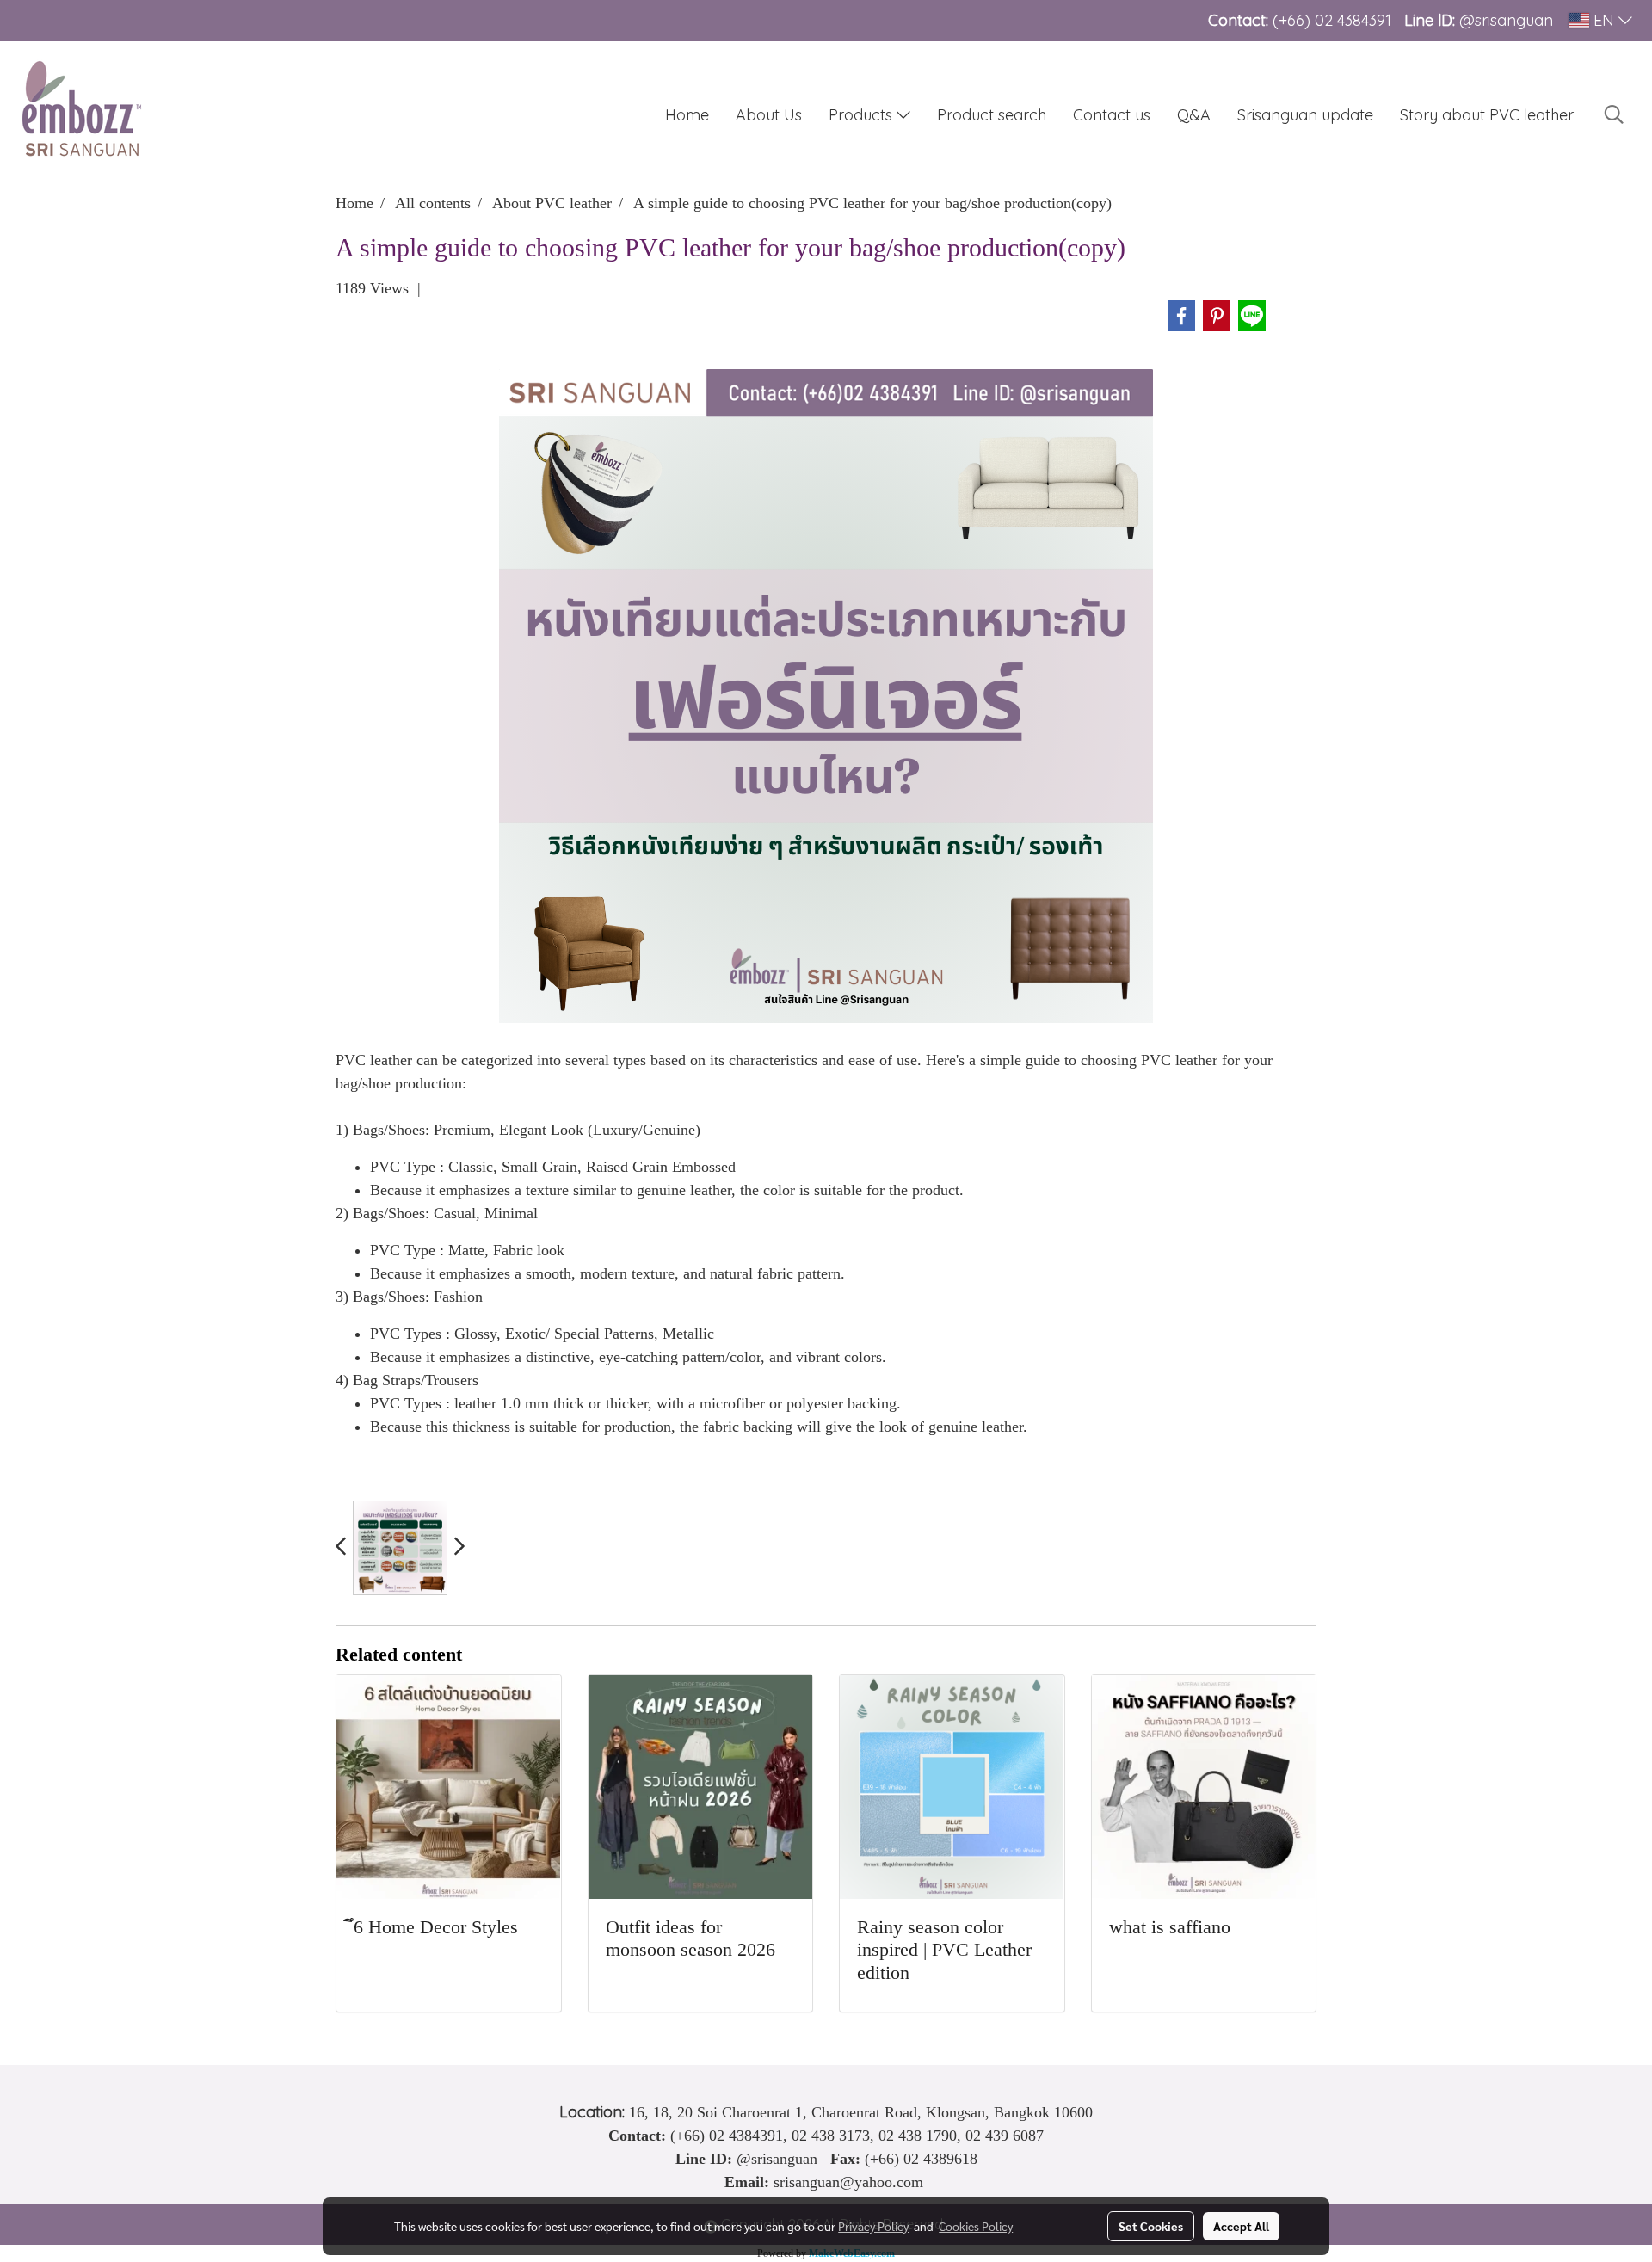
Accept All (1241, 2226)
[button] (1614, 114)
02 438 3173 (831, 2136)
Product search (992, 115)
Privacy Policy (873, 2226)
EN (1604, 20)
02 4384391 (1353, 20)
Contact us (1112, 115)
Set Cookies (1151, 2226)
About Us (769, 115)
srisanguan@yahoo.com (848, 2182)
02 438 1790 (918, 2136)
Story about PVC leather (1487, 115)
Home (687, 115)
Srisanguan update (1305, 115)
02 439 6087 (1005, 2136)
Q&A (1194, 115)
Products (863, 115)
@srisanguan (1508, 20)
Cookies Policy (976, 2226)
